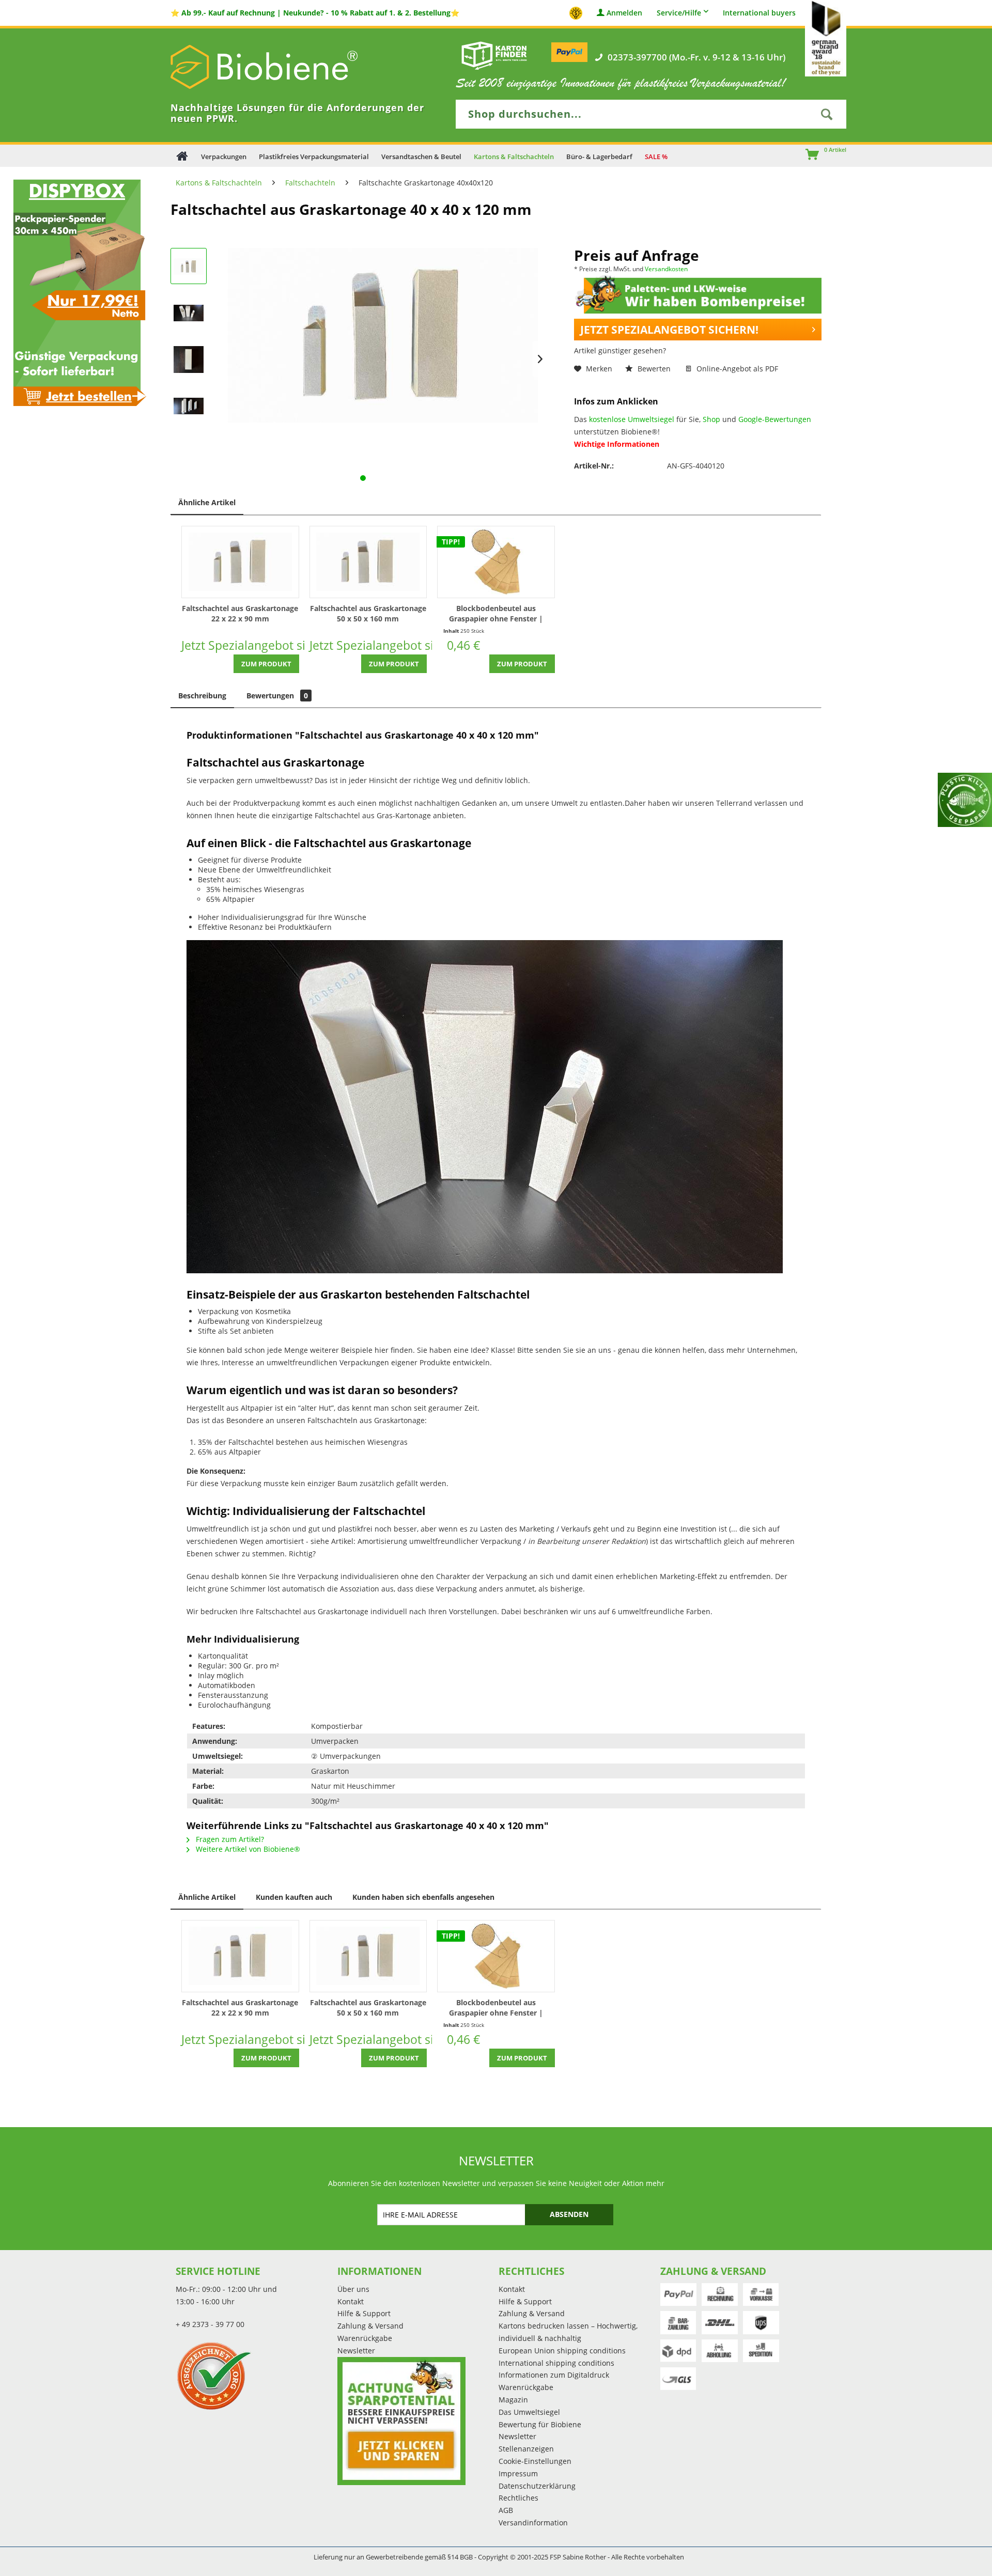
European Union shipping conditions (562, 2351)
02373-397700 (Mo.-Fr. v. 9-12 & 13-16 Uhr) (696, 57)
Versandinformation (533, 2523)
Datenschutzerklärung (537, 2486)
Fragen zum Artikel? (229, 1839)
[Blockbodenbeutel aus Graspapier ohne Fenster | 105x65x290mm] (496, 562)
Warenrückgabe (365, 2338)
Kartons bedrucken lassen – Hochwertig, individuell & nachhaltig (568, 2332)
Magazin (513, 2400)
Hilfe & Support (364, 2313)
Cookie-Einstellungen (535, 2461)
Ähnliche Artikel (207, 502)
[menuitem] (808, 155)
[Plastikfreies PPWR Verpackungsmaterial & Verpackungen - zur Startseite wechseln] (279, 67)
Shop (711, 419)
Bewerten (654, 369)
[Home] (182, 156)
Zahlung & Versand (370, 2326)
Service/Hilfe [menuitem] (679, 13)
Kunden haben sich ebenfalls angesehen (423, 1897)
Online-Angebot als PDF (736, 369)
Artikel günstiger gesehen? (620, 350)
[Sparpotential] (401, 2421)
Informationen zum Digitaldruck (554, 2375)
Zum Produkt (266, 664)
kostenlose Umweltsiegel (632, 419)
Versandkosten (666, 269)
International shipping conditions (556, 2363)
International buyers (759, 13)
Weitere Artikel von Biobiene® (247, 1849)
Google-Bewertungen (775, 419)
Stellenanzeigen (526, 2449)
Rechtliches (518, 2498)
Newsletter (356, 2351)
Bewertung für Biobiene (540, 2424)
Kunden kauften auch (294, 1897)
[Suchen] (827, 114)
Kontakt (351, 2301)
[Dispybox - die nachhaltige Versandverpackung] (77, 292)
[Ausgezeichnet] (254, 2376)
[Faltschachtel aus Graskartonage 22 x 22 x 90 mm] (240, 562)
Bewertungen (277, 696)
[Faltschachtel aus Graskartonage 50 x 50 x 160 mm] (368, 562)
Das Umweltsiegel (529, 2412)
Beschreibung (202, 696)
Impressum (518, 2473)
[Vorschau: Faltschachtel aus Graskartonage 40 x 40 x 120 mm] (189, 266)
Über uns (353, 2289)
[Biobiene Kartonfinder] (494, 55)
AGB (506, 2510)
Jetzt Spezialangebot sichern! (669, 330)
